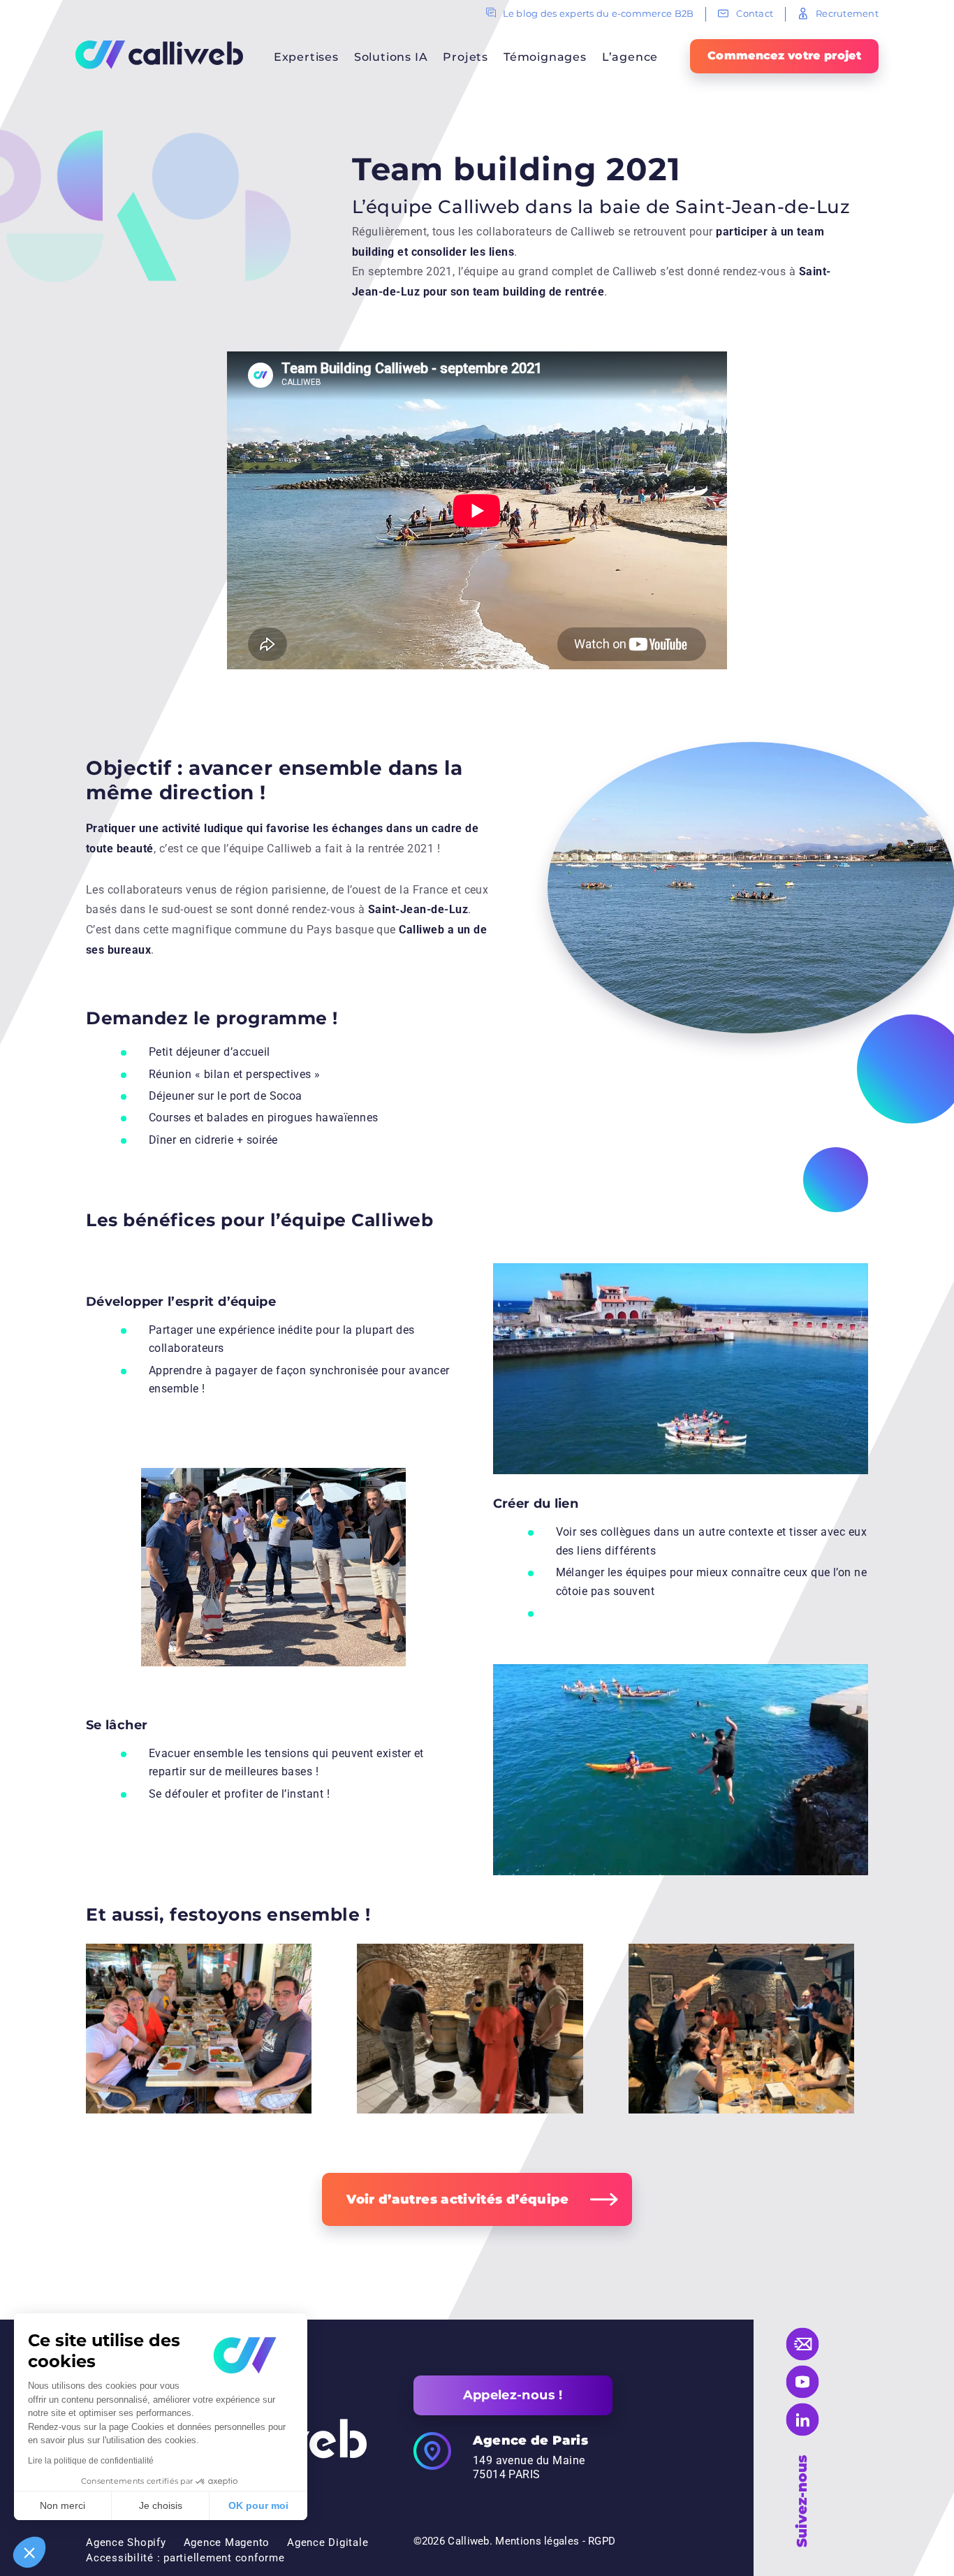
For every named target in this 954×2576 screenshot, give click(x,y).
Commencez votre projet (784, 56)
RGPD (602, 2541)
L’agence (630, 57)
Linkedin (803, 2420)
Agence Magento (227, 2542)
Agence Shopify (126, 2542)
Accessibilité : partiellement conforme (185, 2558)
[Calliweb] (159, 54)
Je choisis (161, 2505)
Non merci (63, 2505)
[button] (29, 2552)
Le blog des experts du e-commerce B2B (599, 13)
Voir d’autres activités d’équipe (458, 2199)
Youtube (803, 2382)
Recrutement (847, 13)
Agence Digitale (328, 2542)
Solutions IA (391, 57)
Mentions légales (537, 2541)
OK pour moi (258, 2505)
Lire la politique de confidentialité (91, 2461)
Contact (755, 13)
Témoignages (545, 57)
